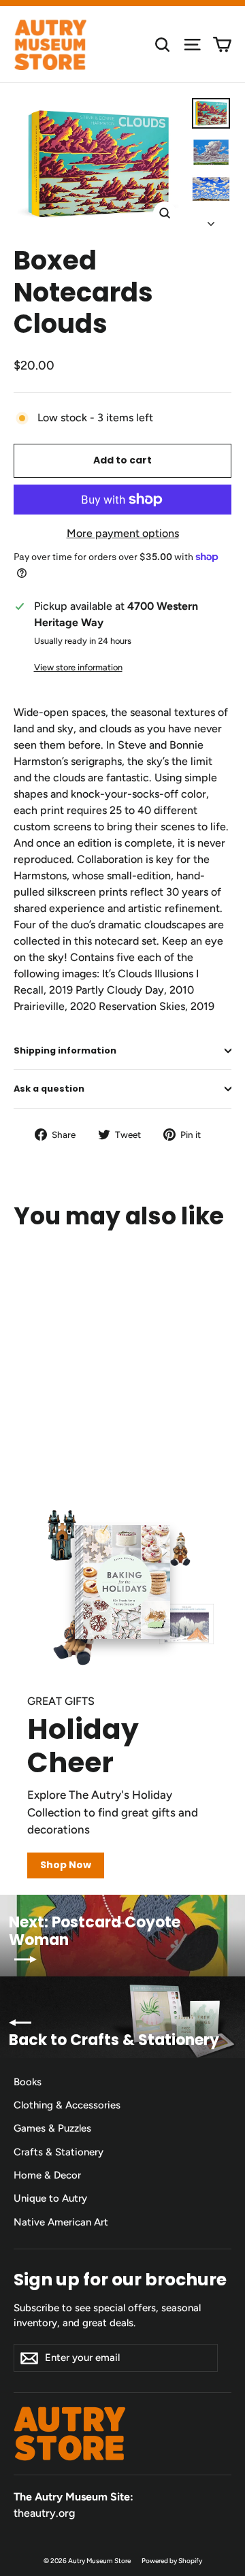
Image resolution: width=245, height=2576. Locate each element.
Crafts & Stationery (59, 2152)
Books (28, 2082)
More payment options (123, 533)
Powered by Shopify (172, 2561)
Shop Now (66, 1865)
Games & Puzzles (52, 2128)
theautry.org (44, 2513)
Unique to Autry (50, 2198)
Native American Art (61, 2222)
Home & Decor (47, 2175)
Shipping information (65, 1050)
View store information (78, 667)
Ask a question (49, 1089)
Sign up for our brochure (120, 2279)
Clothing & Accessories (67, 2105)
